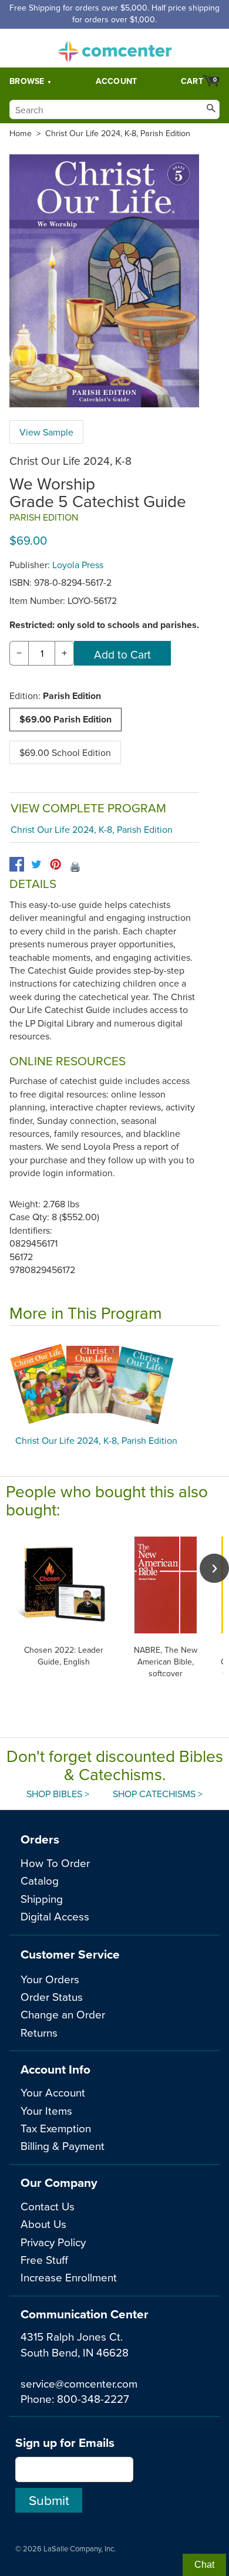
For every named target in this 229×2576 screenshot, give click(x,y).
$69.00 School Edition (65, 752)
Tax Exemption (56, 2128)
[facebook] (17, 864)
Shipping (42, 1898)
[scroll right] (214, 1568)
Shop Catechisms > (158, 1794)
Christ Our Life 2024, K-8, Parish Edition (118, 133)
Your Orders (50, 1979)
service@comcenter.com (79, 2383)
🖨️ (75, 866)
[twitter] (36, 864)
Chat (204, 2565)
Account (117, 81)
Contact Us (48, 2206)
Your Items (46, 2110)
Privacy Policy (53, 2242)
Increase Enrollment (69, 2277)
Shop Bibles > (58, 1794)
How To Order (55, 1863)
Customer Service (70, 1954)
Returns (39, 2032)
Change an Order (63, 2014)
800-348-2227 (93, 2398)
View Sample (46, 432)
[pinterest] (55, 864)
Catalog (40, 1880)
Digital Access (55, 1916)
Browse (27, 81)
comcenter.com (114, 48)
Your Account (53, 2092)
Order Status (52, 1996)
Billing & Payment (63, 2145)
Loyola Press (78, 565)
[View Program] (114, 1383)
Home (21, 133)
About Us (43, 2224)
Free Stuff (44, 2259)
